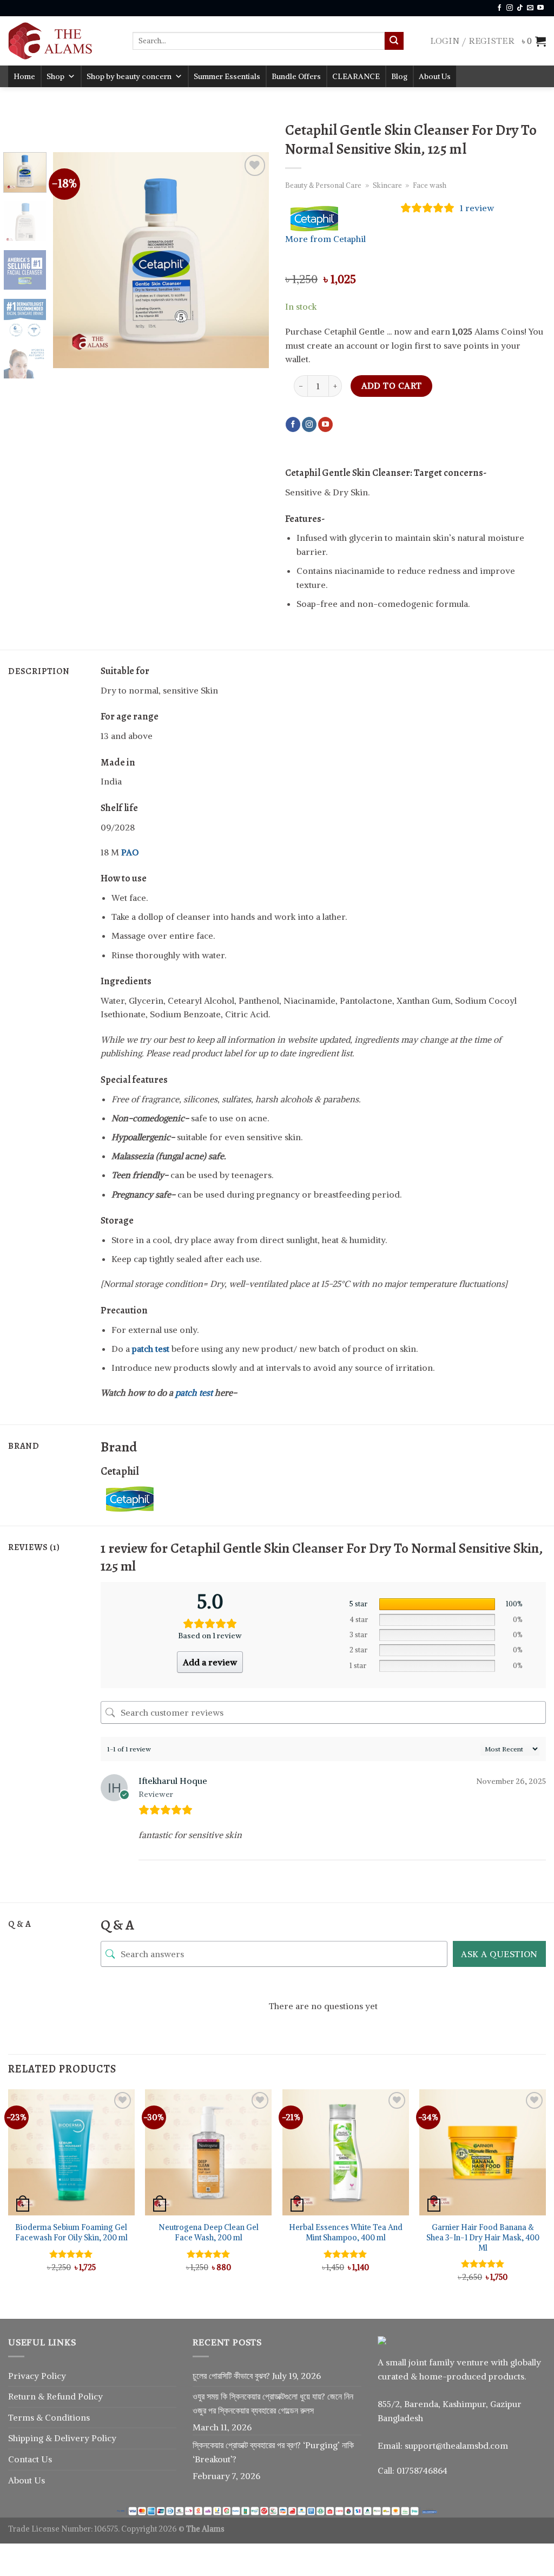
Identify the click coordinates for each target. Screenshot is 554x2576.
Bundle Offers (296, 76)
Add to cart (392, 386)
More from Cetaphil (325, 239)
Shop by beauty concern (129, 76)
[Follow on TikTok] (520, 8)
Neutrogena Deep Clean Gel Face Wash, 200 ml (209, 2232)
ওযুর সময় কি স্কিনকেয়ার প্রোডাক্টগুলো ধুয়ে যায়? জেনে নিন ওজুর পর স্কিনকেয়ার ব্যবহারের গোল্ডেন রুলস (273, 2403)
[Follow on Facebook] (499, 8)
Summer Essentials (227, 76)
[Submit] (394, 41)
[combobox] (259, 41)
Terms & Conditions (49, 2417)
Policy (90, 2396)
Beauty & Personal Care (323, 185)
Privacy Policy (37, 2376)
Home (24, 76)
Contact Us (30, 2459)
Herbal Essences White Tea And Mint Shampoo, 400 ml (346, 2232)
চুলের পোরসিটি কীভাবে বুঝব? (231, 2376)
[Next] (251, 260)
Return (23, 2396)
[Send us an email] (530, 8)
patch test (194, 1392)
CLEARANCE (356, 76)
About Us (435, 76)
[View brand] (326, 218)
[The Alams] (62, 41)
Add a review (210, 1662)
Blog (399, 76)
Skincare (387, 185)
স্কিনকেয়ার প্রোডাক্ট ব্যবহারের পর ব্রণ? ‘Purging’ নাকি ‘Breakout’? (273, 2452)
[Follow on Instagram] (510, 8)
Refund (62, 2396)
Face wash (430, 185)
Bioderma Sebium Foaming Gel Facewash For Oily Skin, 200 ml (71, 2232)
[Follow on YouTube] (540, 8)
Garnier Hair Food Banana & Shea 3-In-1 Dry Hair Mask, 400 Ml (483, 2237)
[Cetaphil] (141, 1498)
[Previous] (71, 260)
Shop (55, 76)
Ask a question (499, 1954)
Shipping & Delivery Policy (62, 2438)
